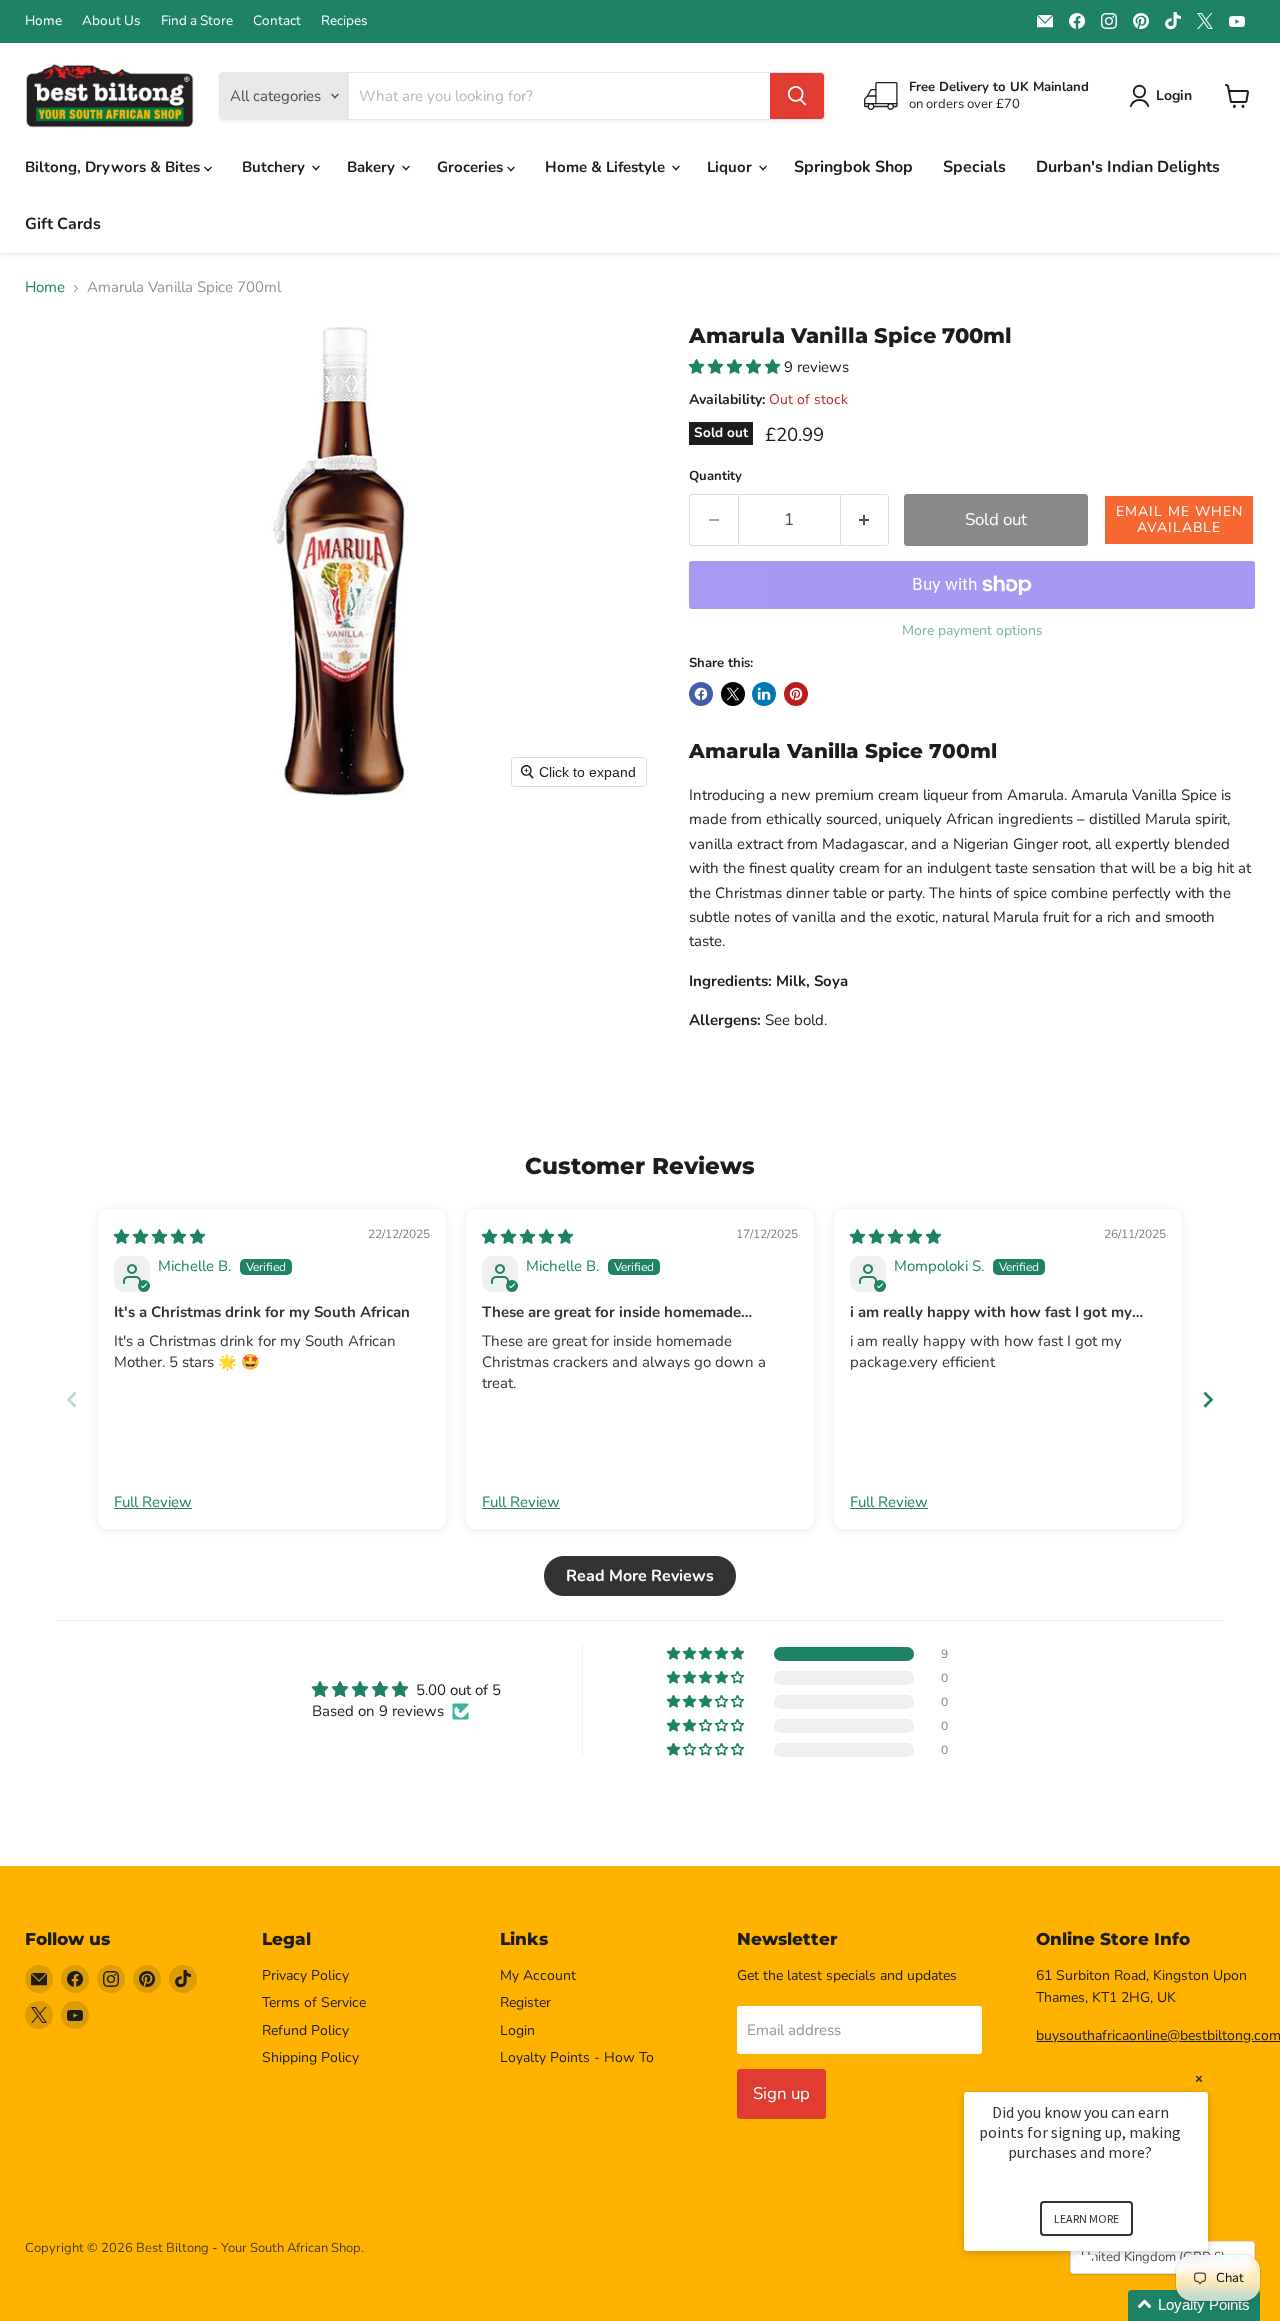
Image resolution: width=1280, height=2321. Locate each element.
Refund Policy (305, 2030)
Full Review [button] (153, 1502)
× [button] (1199, 2078)
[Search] (797, 96)
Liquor (731, 167)
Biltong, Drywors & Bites (114, 167)
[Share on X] (733, 694)
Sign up (781, 2093)
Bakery (373, 167)
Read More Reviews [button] (640, 1576)
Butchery (275, 167)
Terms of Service (314, 2002)
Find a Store (197, 21)
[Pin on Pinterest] (796, 694)
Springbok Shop (853, 167)
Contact (277, 21)
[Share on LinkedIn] (764, 694)
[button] (736, 367)
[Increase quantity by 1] (865, 519)
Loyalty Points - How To (577, 2057)
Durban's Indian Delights (1128, 167)
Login (517, 2030)
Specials (974, 167)
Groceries (472, 167)
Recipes (344, 21)
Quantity (715, 476)
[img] (159, 1237)
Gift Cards (63, 224)
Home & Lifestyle (607, 167)
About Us (111, 21)
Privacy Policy (305, 1975)
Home (43, 21)
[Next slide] (1208, 1399)
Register (525, 2002)
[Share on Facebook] (701, 694)
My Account (538, 1975)
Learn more (1086, 2218)
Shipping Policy (310, 2057)
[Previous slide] (72, 1399)
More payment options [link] (972, 631)
